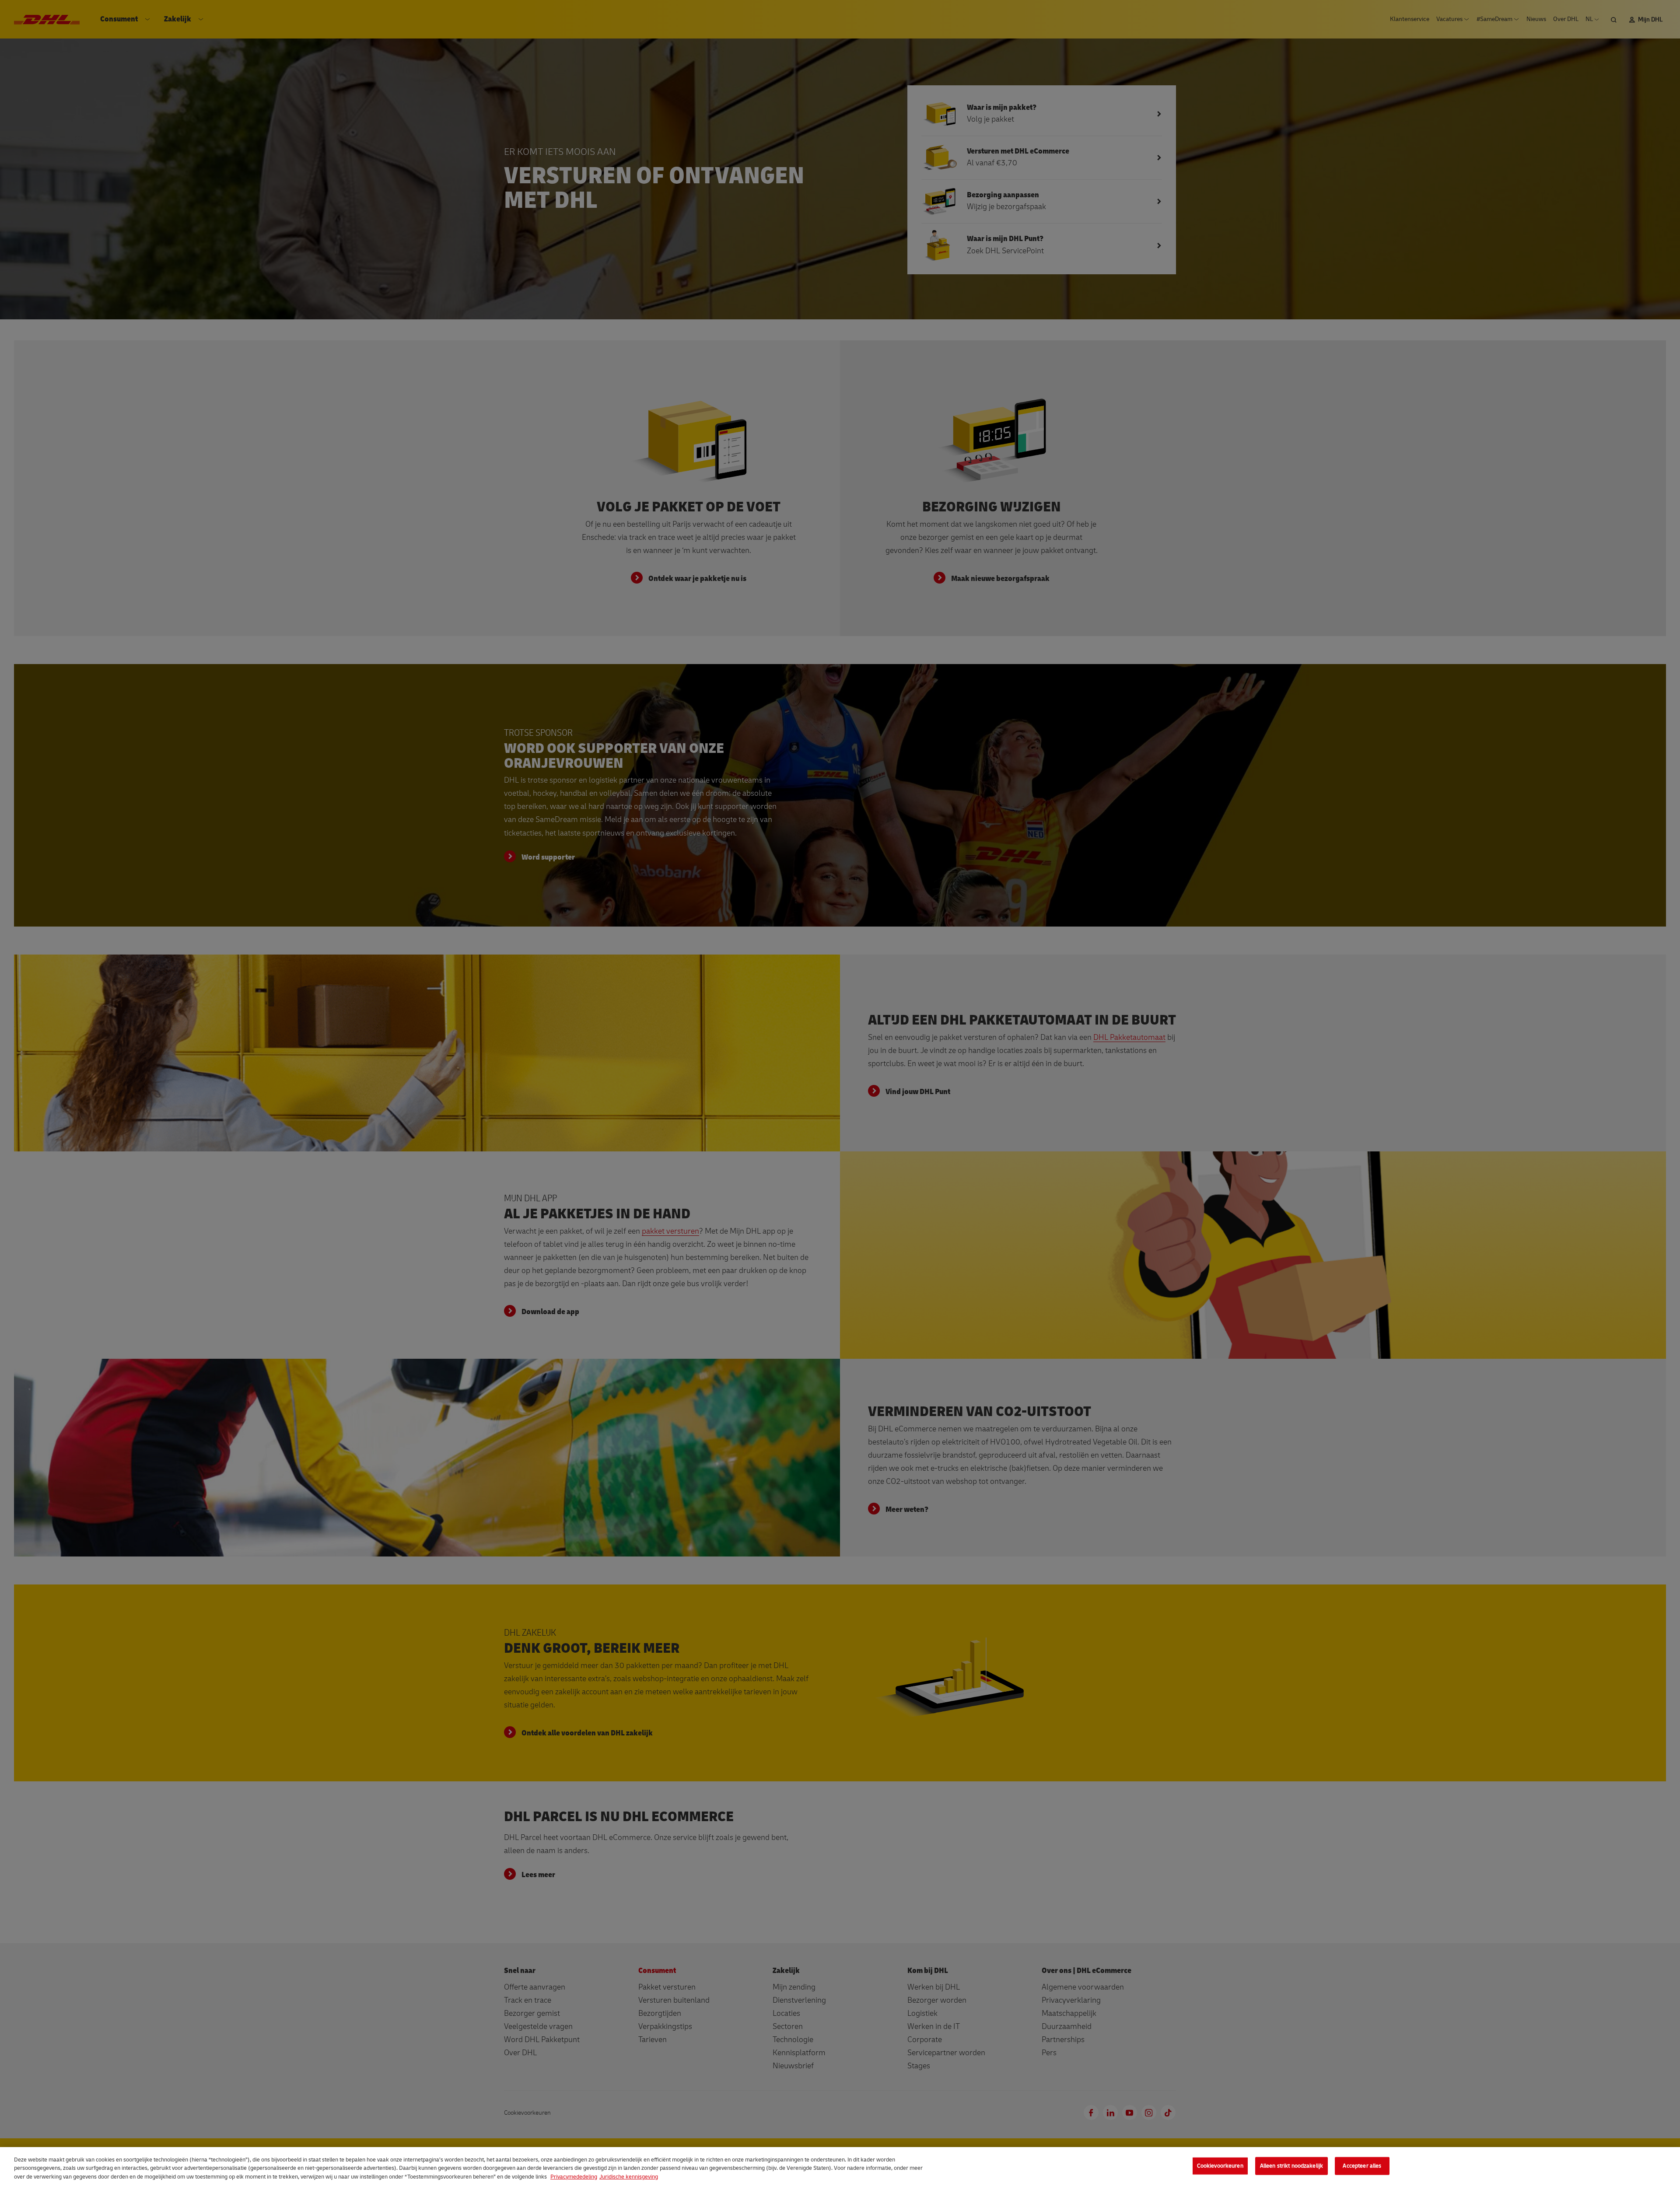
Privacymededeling (574, 2177)
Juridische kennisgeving (629, 2177)
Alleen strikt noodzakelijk (1291, 2165)
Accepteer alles (1362, 2165)
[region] (840, 2167)
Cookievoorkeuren (1220, 2165)
